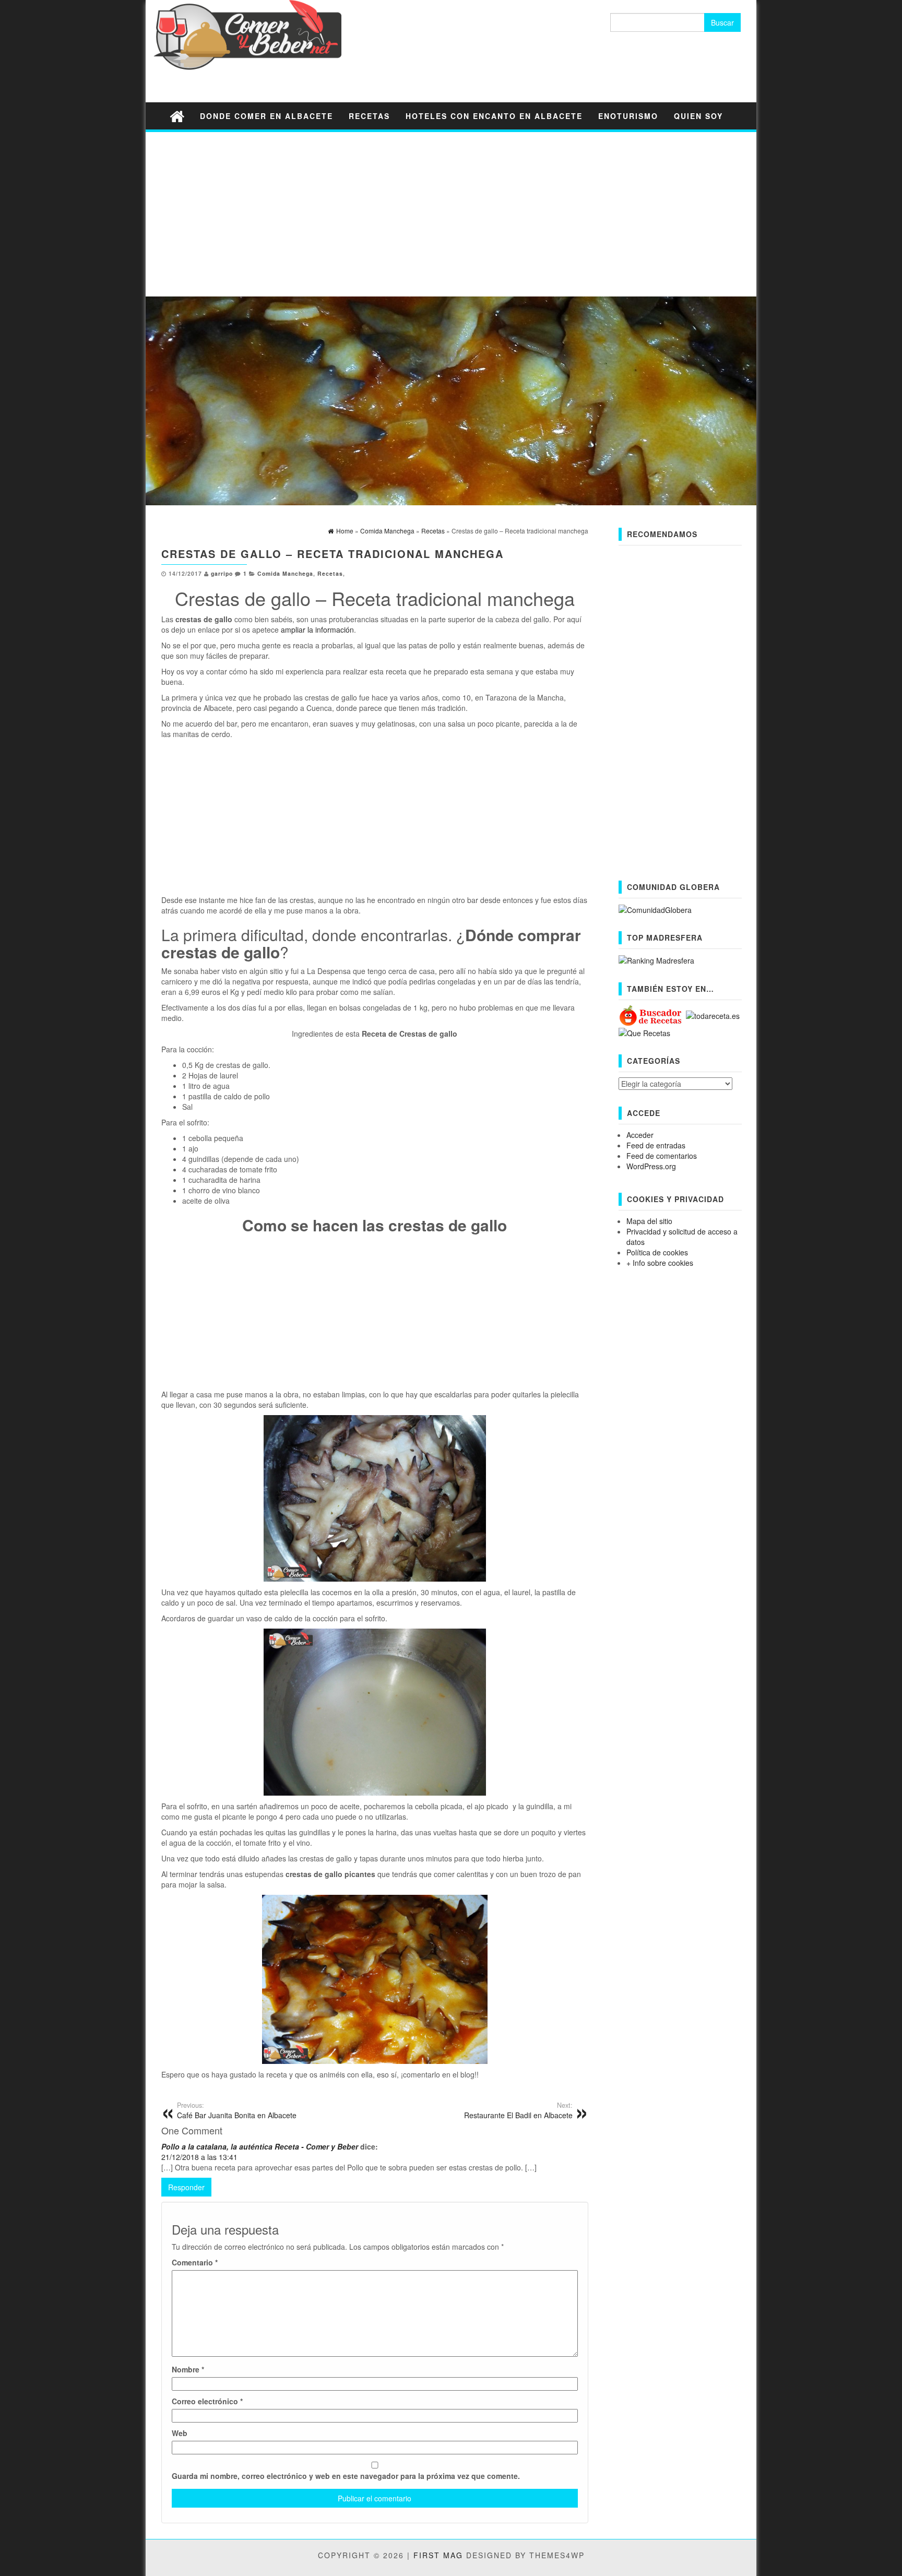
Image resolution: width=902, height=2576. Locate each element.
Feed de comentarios (662, 1156)
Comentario (195, 2262)
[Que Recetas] (644, 1032)
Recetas (369, 116)
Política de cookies (657, 1252)
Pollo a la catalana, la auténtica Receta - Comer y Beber (260, 2146)
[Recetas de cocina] (651, 1015)
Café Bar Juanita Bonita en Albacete (237, 2110)
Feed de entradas (656, 1145)
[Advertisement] (451, 213)
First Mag (438, 2555)
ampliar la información (317, 630)
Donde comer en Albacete (266, 116)
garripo (222, 573)
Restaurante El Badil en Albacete (518, 2110)
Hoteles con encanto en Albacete (494, 116)
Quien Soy (698, 116)
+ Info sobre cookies (660, 1263)
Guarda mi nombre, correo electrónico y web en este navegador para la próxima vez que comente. (346, 2476)
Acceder (640, 1135)
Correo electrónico (207, 2401)
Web (180, 2433)
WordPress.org (651, 1166)
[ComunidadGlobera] (655, 909)
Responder (186, 2187)
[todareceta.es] (713, 1015)
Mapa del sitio (649, 1221)
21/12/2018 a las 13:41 (199, 2157)
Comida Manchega (285, 573)
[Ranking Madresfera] (656, 959)
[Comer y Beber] (177, 116)
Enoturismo (628, 116)
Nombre (188, 2369)
